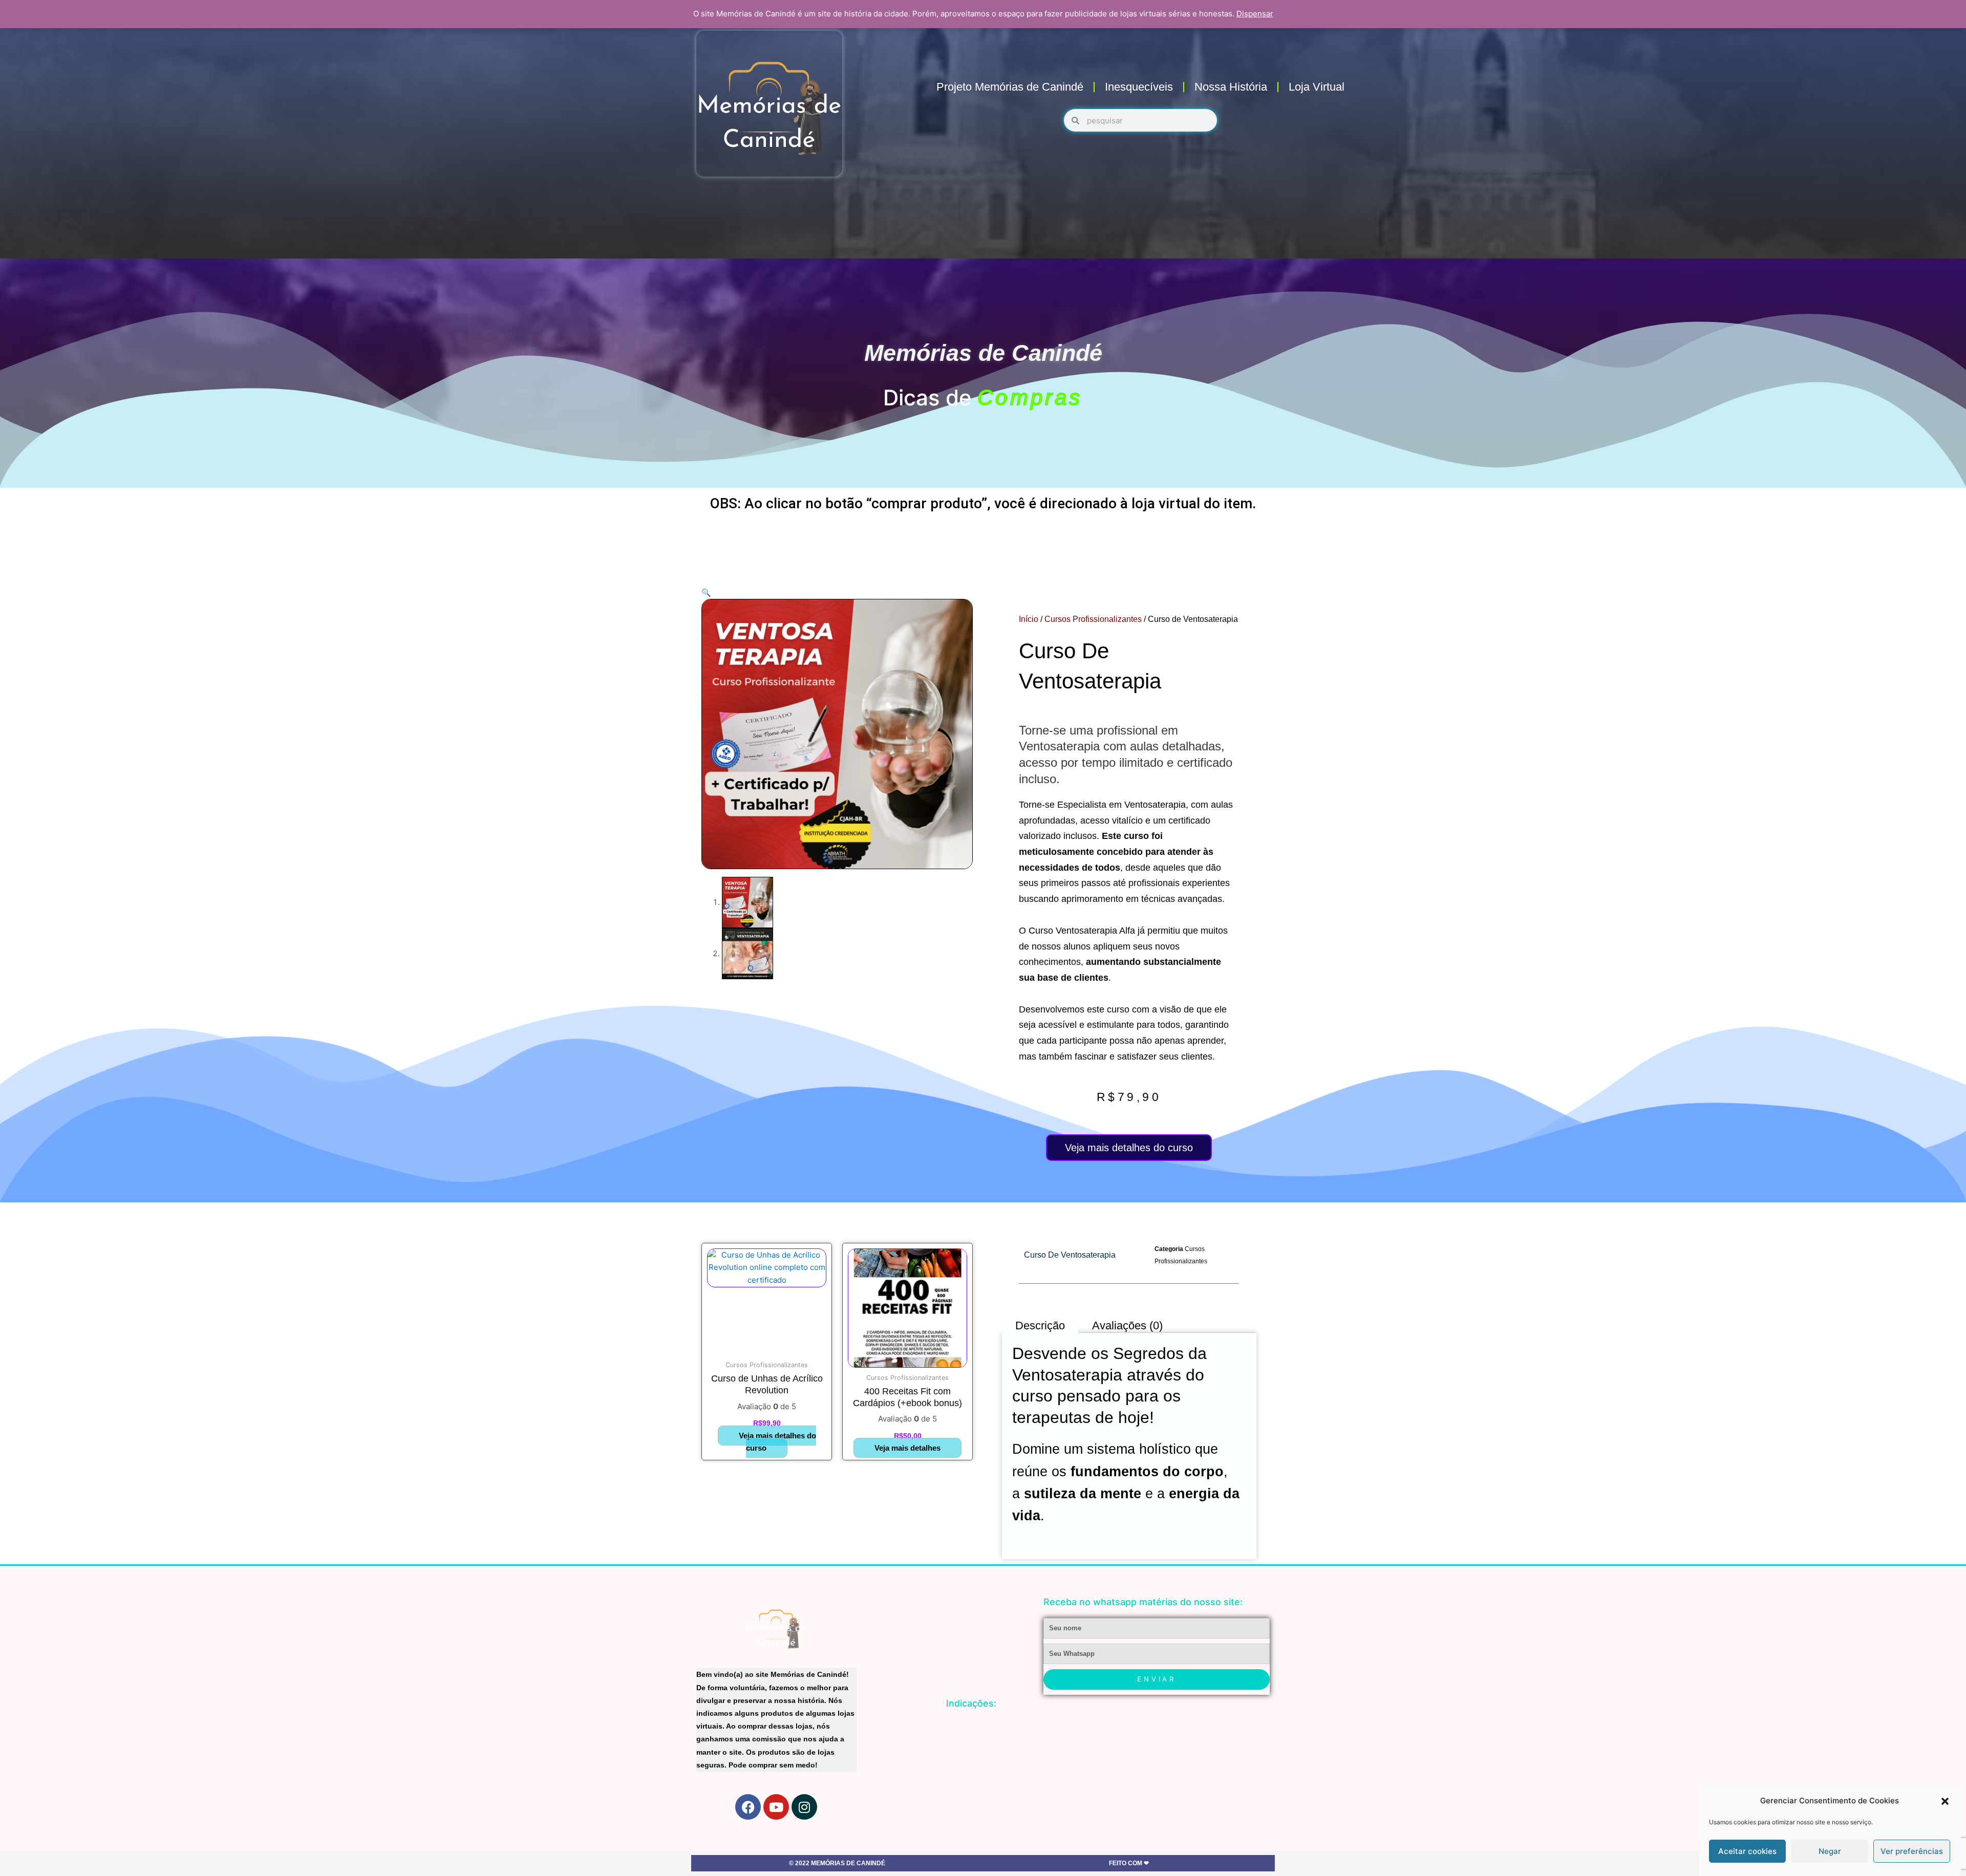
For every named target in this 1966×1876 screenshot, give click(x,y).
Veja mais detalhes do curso (1129, 1148)
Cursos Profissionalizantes (1093, 619)
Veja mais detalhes (907, 1448)
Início (1029, 619)
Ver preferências (1912, 1851)
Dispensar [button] (1255, 14)
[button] (1945, 1801)
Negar (1830, 1851)
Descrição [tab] (1040, 1325)
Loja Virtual (1317, 87)
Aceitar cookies (1747, 1851)
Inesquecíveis (1139, 87)
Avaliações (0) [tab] (1127, 1325)
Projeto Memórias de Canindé (1010, 87)
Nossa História (1231, 87)
